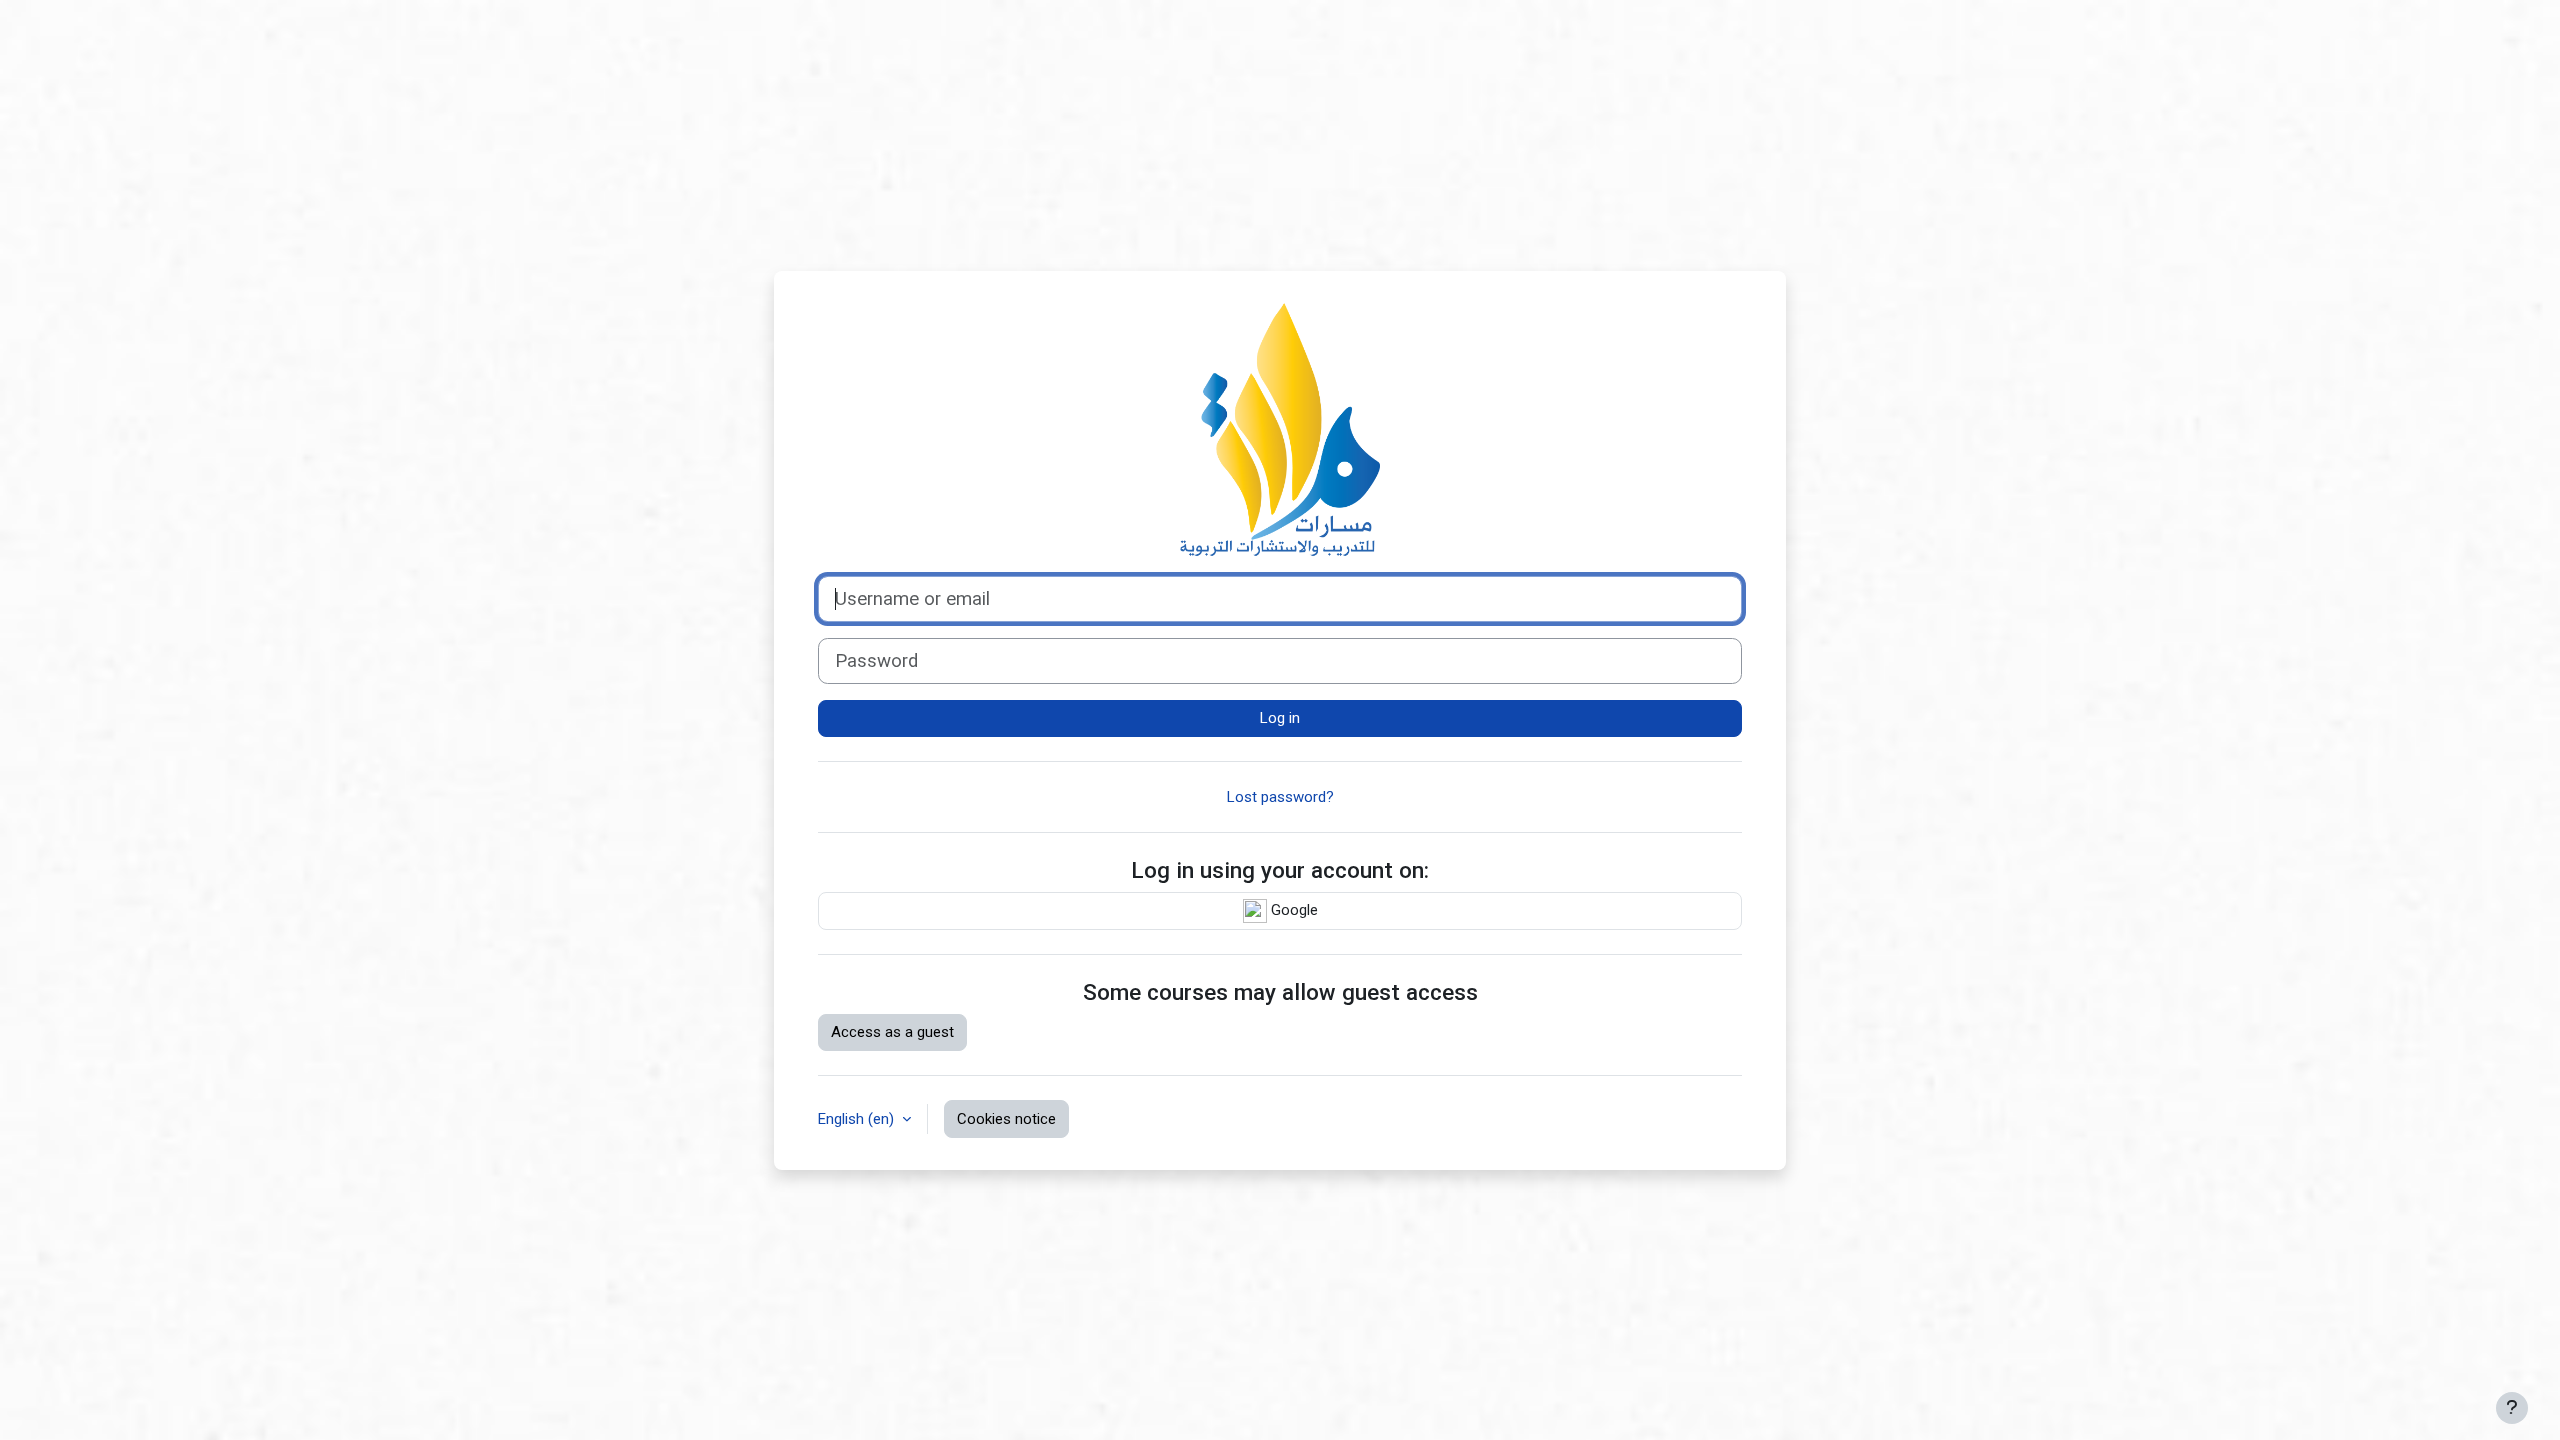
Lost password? (1280, 797)
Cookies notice (1006, 1119)
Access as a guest (892, 1032)
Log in (1280, 718)
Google (1292, 910)
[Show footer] (2512, 1408)
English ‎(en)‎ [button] (858, 1119)
